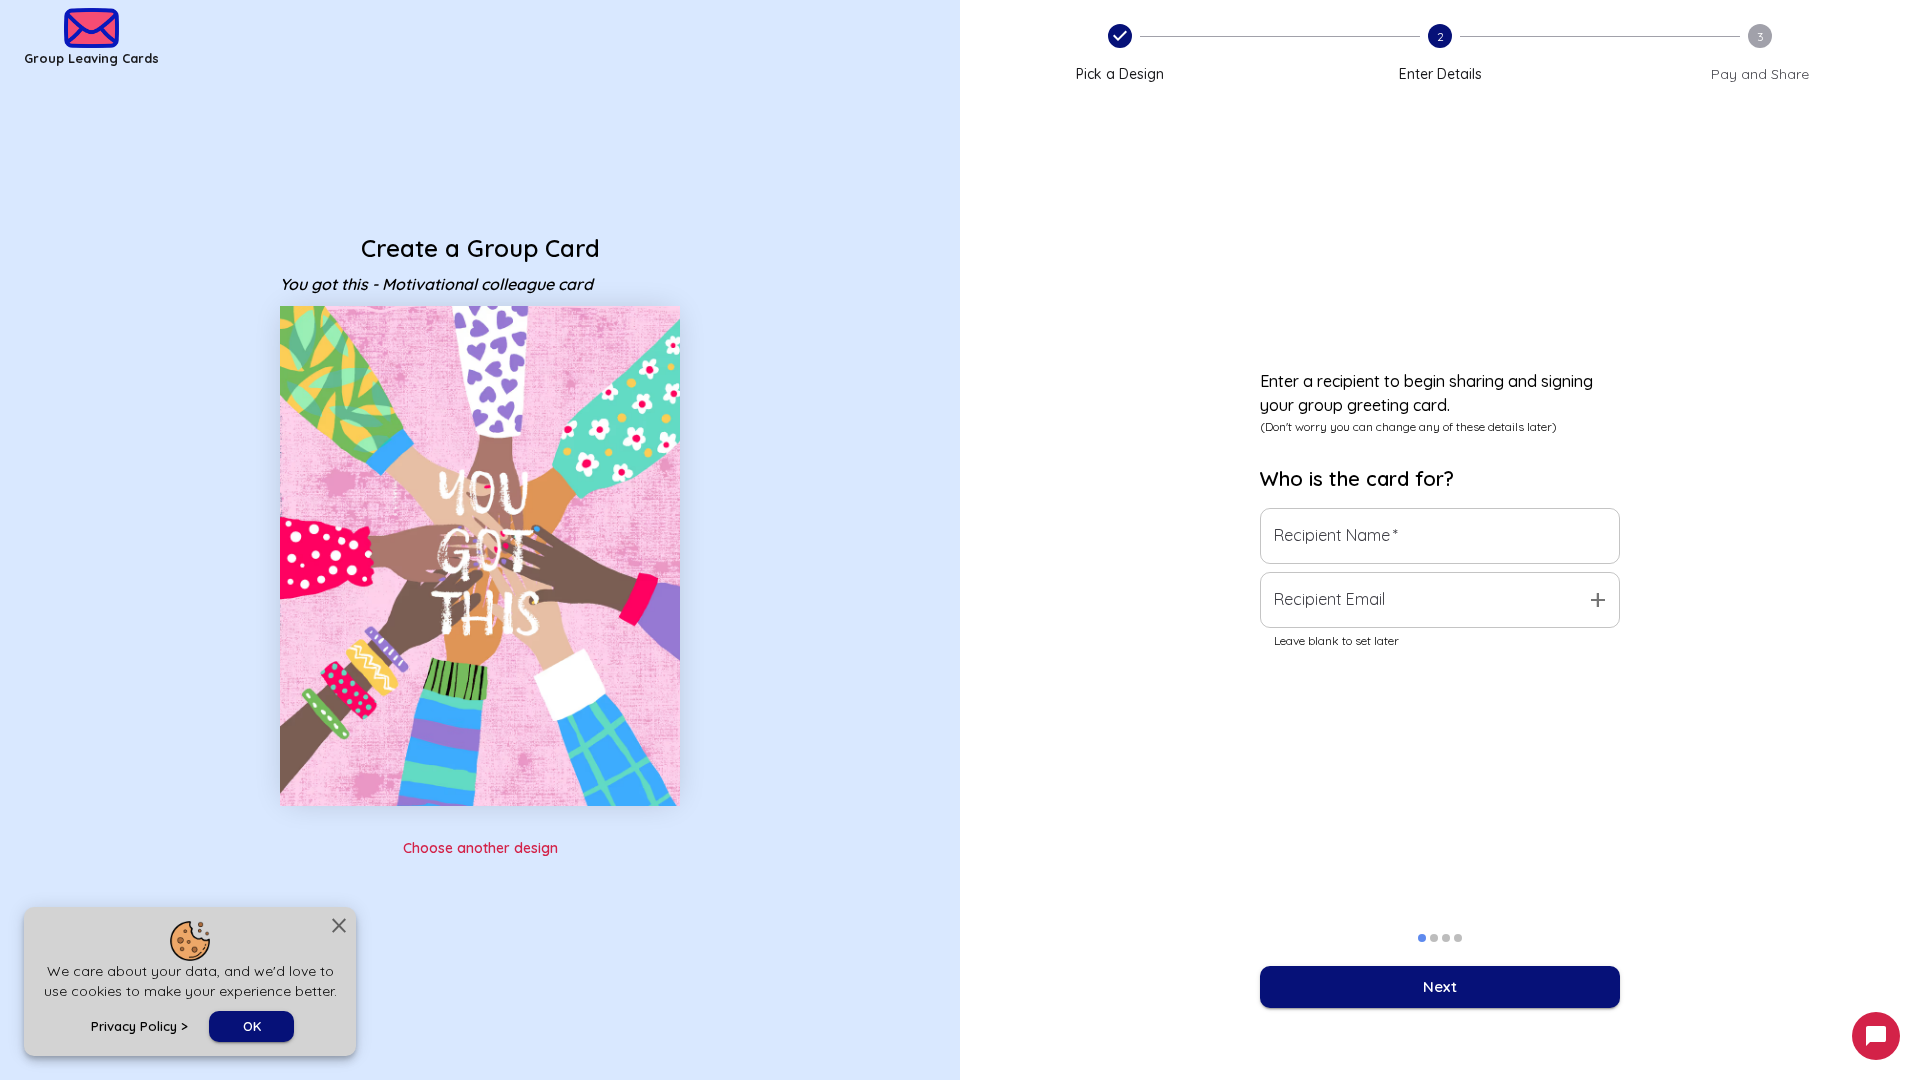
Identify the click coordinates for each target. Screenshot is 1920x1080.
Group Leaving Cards (91, 58)
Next (1440, 986)
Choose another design (480, 848)
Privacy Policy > (139, 1026)
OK (252, 1026)
